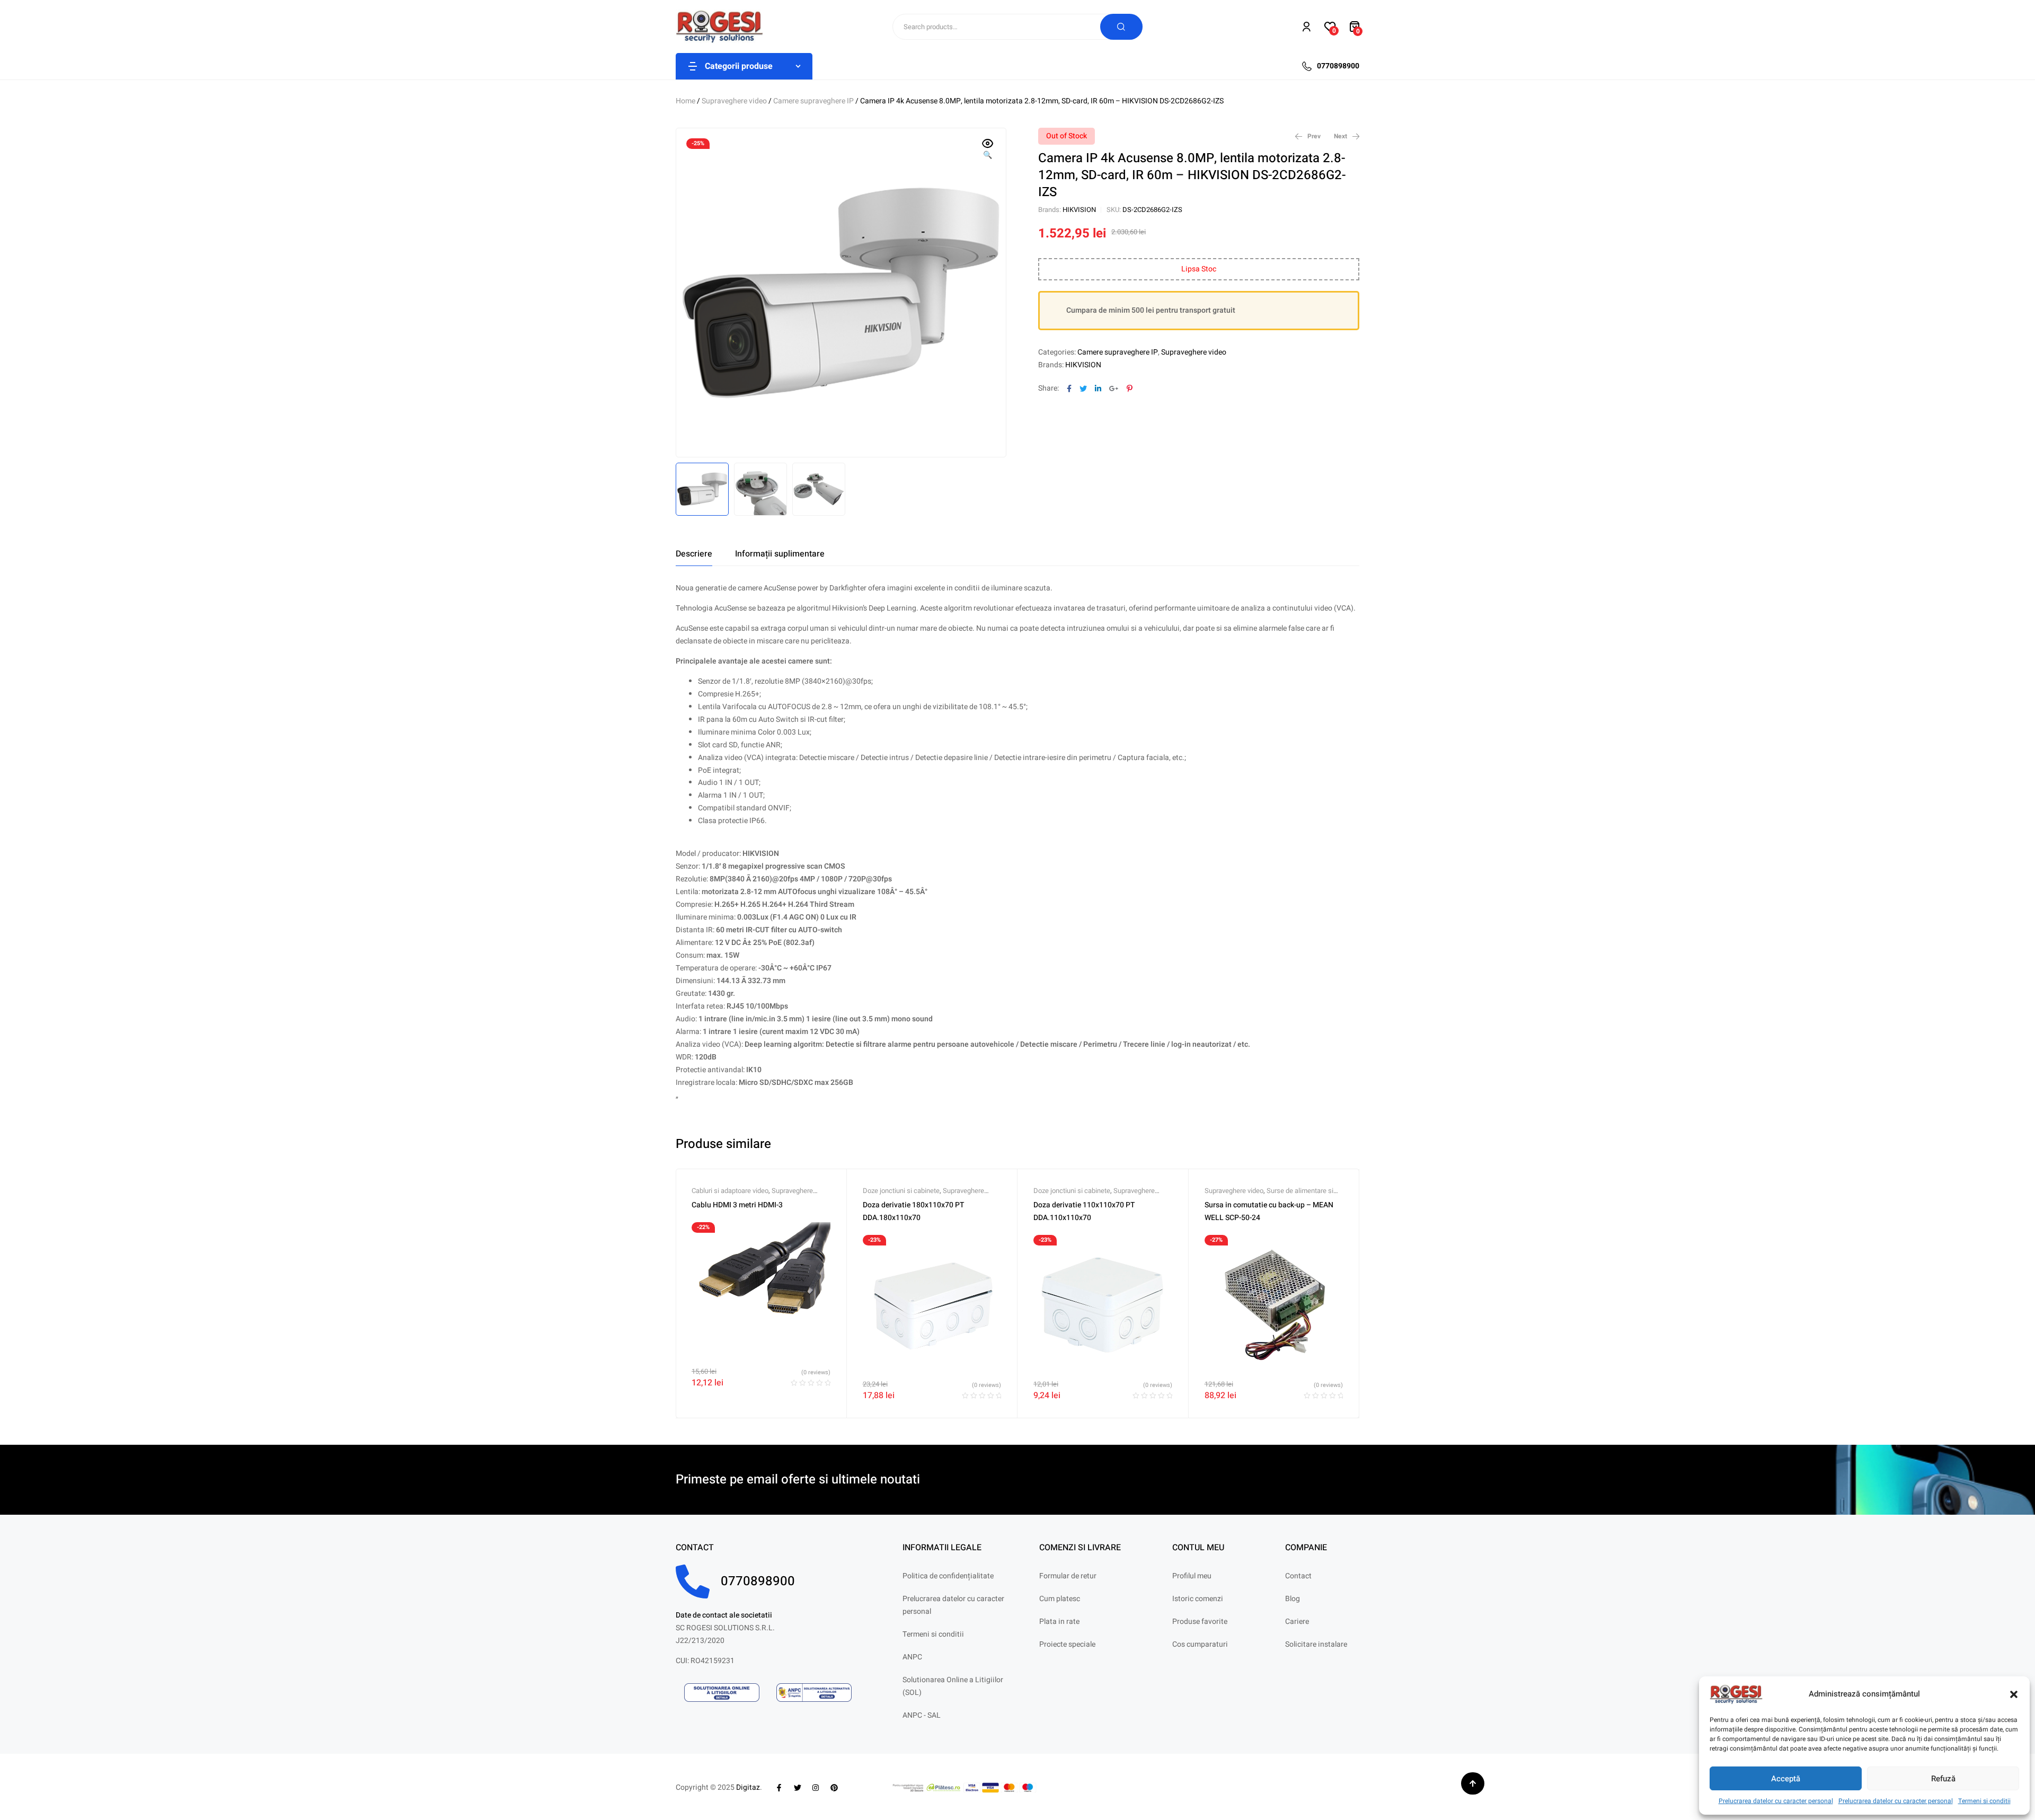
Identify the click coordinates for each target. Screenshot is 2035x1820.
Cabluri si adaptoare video (730, 1191)
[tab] (694, 554)
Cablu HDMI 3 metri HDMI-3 (737, 1205)
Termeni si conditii (1984, 1801)
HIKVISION (1079, 210)
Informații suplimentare (780, 554)
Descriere (694, 554)
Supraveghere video (734, 101)
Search (1121, 27)
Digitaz (748, 1787)
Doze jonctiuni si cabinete (901, 1191)
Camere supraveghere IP (813, 101)
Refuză (1943, 1779)
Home (685, 101)
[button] (2014, 1694)
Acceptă (1786, 1779)
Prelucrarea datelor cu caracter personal (1776, 1801)
